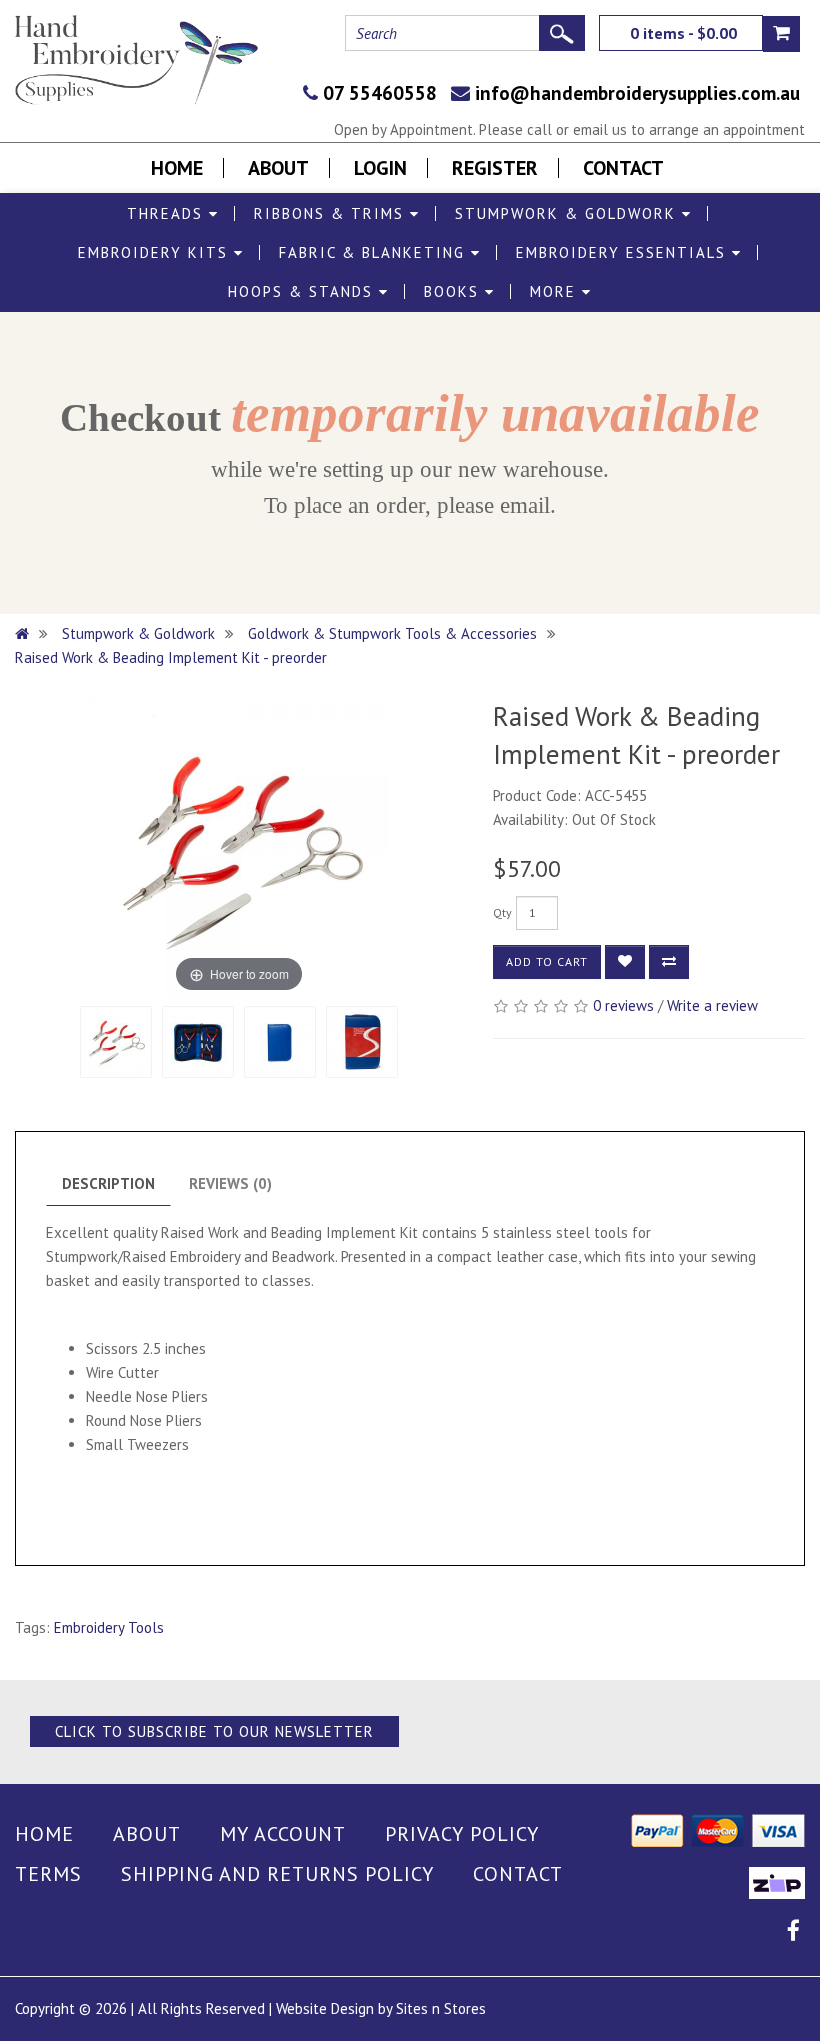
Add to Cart (547, 961)
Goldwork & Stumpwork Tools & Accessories (392, 633)
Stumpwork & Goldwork (568, 213)
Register (495, 168)
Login (380, 168)
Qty (502, 912)
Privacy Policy (462, 1834)
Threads (168, 213)
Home (177, 168)
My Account (283, 1834)
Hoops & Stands (303, 291)
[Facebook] (793, 1933)
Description (108, 1183)
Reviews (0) (230, 1183)
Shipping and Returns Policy (277, 1874)
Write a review (712, 1005)
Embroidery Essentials (624, 252)
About (278, 168)
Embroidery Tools (109, 1627)
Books (454, 291)
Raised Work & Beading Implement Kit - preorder (171, 657)
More (556, 291)
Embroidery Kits (156, 252)
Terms (48, 1874)
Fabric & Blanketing (375, 252)
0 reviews (623, 1005)
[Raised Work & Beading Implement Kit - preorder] (116, 1042)
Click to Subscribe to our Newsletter (214, 1731)
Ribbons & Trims (332, 213)
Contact (623, 168)
